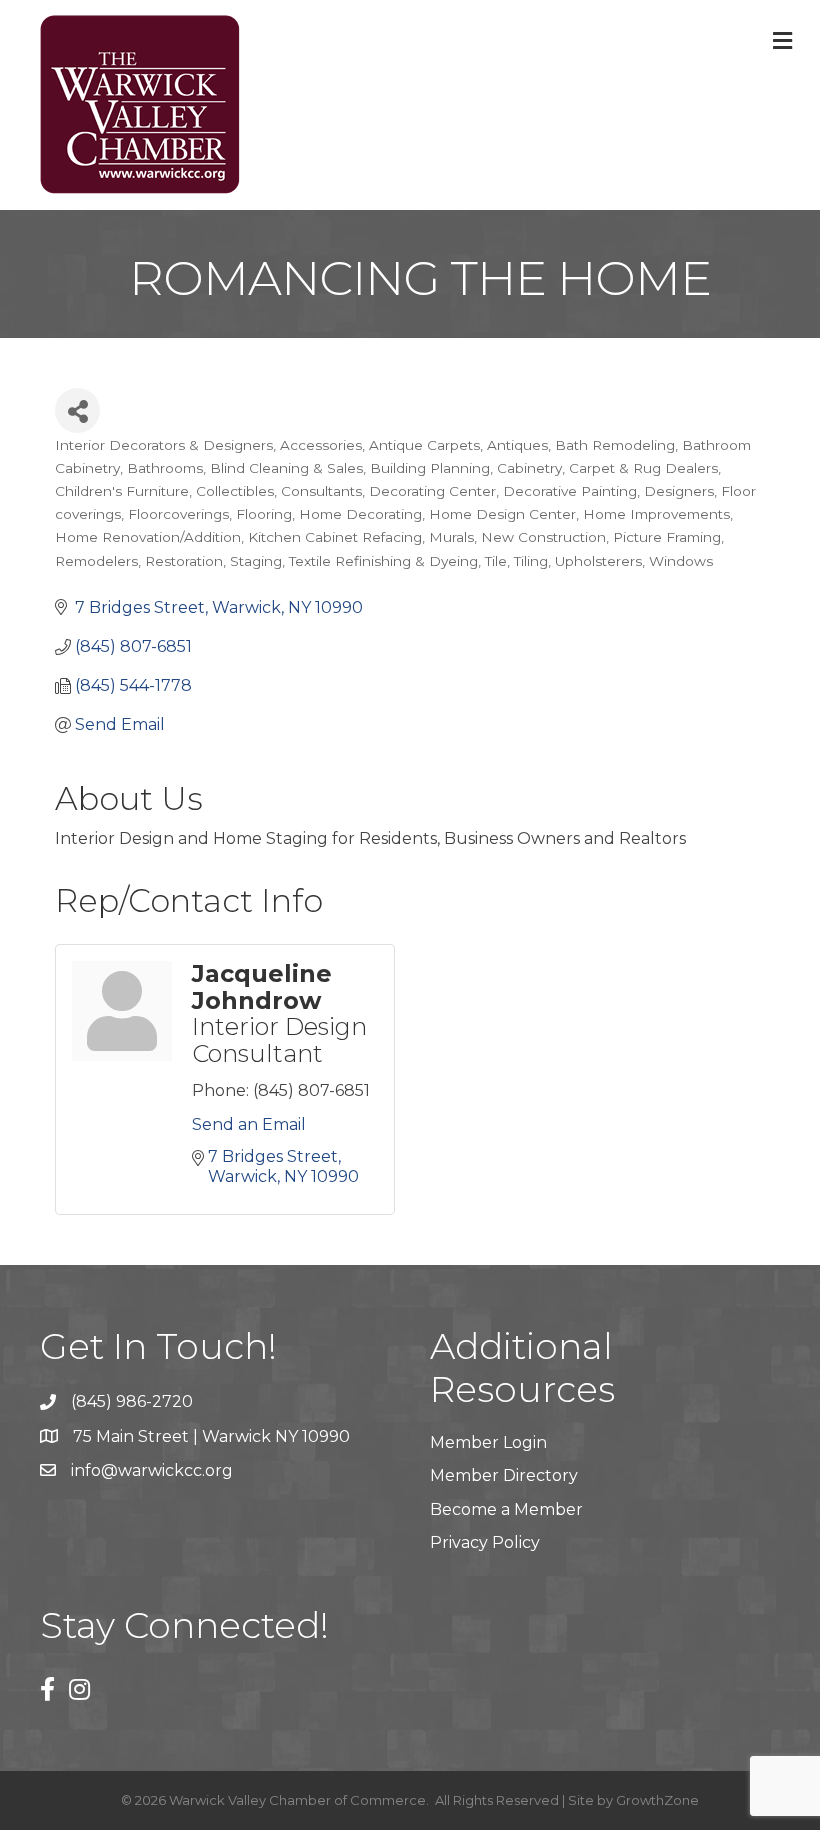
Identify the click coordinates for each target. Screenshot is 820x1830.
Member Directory (504, 1475)
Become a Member (506, 1509)
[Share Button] (77, 410)
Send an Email (249, 1124)
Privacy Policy (485, 1542)
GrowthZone (657, 1800)
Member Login (488, 1442)
